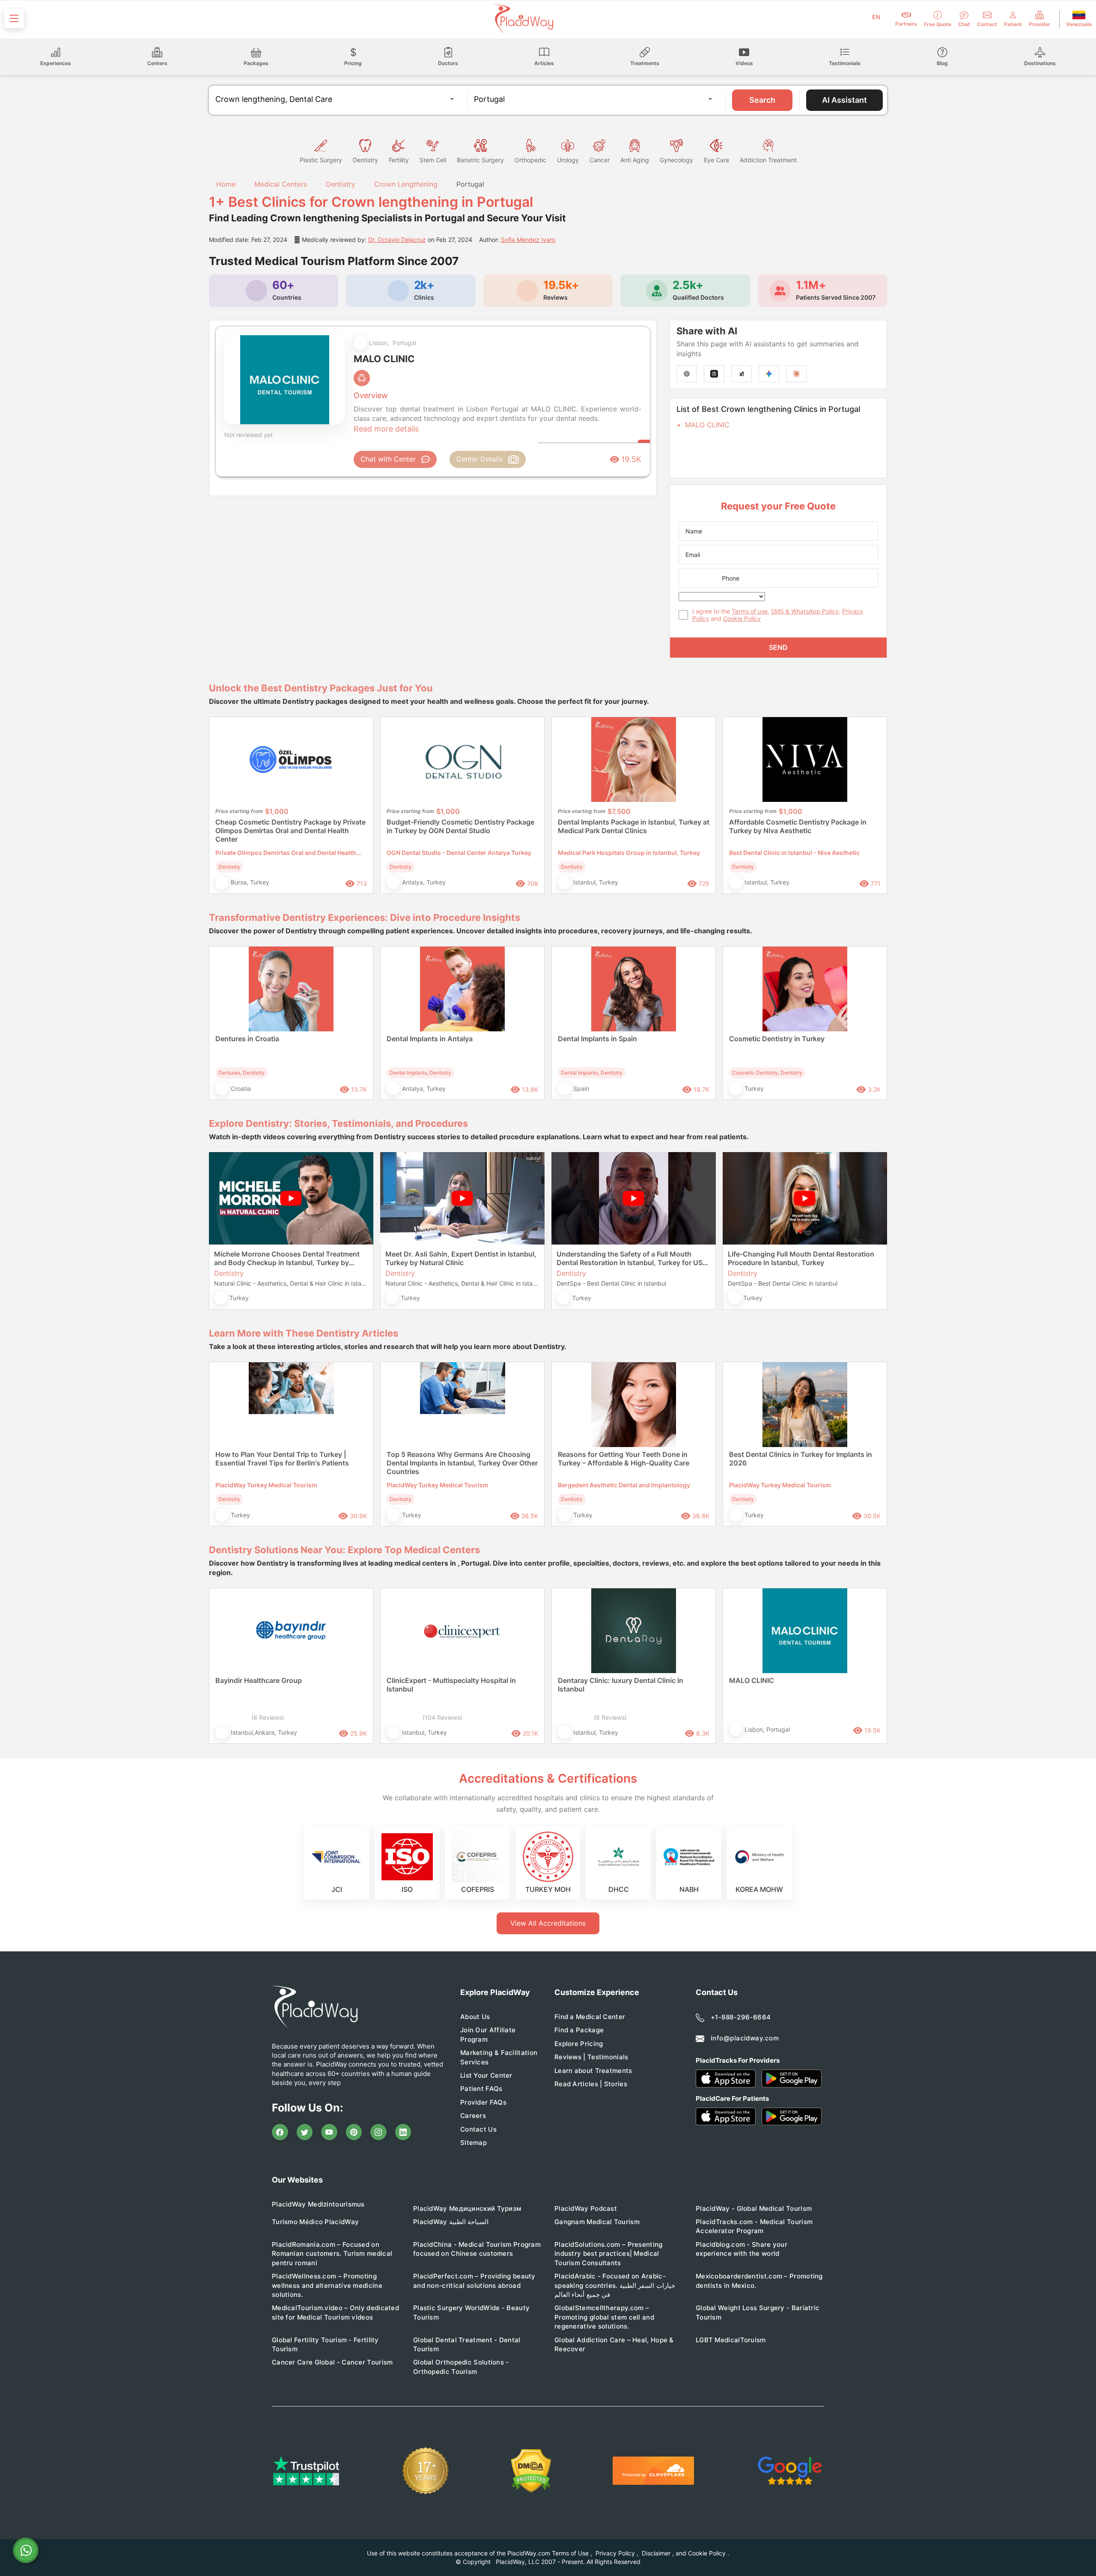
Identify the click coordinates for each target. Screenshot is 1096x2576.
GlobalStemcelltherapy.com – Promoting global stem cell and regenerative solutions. (604, 2317)
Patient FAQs (481, 2089)
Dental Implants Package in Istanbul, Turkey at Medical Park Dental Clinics (634, 826)
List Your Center (486, 2075)
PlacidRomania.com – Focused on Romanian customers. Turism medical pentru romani (332, 2254)
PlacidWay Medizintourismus (318, 2204)
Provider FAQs (483, 2102)
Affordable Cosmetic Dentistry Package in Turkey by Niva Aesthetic (798, 826)
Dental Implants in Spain (597, 1039)
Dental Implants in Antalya (430, 1039)
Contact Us (478, 2129)
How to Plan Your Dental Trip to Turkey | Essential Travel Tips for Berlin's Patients (282, 1459)
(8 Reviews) (610, 1717)
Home (225, 184)
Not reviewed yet (249, 435)
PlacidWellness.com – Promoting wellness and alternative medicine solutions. (327, 2285)
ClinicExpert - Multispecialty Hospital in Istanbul (451, 1685)
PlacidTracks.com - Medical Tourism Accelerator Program (754, 2226)
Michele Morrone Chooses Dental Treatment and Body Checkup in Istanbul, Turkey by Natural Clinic (287, 1258)
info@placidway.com (745, 2038)
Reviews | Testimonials (591, 2057)
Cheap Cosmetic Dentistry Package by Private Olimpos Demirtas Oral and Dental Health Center (290, 831)
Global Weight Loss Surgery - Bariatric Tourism (758, 2312)
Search (762, 100)
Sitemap (474, 2143)
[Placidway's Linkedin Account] (403, 2132)
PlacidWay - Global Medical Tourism (754, 2208)
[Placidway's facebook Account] (280, 2132)
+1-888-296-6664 (741, 2017)
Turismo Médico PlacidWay (315, 2222)
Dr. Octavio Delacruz (397, 240)
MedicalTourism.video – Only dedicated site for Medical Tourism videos (335, 2312)
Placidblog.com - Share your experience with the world (742, 2249)
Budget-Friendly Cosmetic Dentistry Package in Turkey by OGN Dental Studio (460, 826)
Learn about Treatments (593, 2071)
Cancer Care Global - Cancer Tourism (332, 2362)
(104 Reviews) (442, 1717)
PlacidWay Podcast (586, 2208)
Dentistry (341, 184)
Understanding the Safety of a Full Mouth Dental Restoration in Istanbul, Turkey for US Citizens (630, 1258)
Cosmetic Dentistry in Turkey (777, 1039)
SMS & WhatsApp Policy (805, 611)
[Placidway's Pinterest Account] (354, 2132)
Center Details (479, 459)
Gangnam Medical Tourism (597, 2222)
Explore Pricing (579, 2044)
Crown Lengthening (406, 184)
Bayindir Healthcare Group (259, 1680)
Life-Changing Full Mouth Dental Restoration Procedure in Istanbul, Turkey (801, 1258)
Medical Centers (281, 184)
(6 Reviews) (268, 1717)
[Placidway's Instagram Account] (378, 2132)
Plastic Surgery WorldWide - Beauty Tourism (471, 2312)
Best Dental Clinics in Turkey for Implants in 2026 (801, 1459)
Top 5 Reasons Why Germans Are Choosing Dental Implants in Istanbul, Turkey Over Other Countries (462, 1463)
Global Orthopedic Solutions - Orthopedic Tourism (461, 2367)
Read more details (386, 429)
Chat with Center (388, 459)
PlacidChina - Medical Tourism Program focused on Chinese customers (477, 2249)
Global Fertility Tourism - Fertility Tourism (325, 2344)
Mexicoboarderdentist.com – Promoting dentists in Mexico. (759, 2281)
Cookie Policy (742, 618)
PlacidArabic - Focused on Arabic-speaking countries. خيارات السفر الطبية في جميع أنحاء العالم (615, 2285)
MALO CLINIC (707, 425)
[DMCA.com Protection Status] (531, 2471)
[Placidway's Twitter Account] (305, 2132)
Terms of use (750, 611)
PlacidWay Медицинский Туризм (467, 2208)
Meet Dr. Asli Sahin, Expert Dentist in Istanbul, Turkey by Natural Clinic (461, 1258)
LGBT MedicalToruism (731, 2340)
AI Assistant (844, 100)
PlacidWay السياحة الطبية (451, 2222)
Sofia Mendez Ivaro (528, 240)
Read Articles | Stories (591, 2084)
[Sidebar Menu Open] (14, 18)
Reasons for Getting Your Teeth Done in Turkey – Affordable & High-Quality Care (624, 1459)
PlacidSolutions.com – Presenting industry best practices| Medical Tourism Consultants (609, 2254)
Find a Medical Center (590, 2017)
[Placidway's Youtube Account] (329, 2132)
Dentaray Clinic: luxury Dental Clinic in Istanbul (621, 1685)
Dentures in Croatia (247, 1039)
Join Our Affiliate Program (488, 2034)
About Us (475, 2017)
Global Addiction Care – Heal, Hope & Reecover (614, 2344)
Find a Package (579, 2030)
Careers (473, 2116)
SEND (778, 647)
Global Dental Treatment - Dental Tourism (467, 2344)
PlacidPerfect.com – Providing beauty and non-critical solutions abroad (474, 2281)
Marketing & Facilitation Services (499, 2057)
